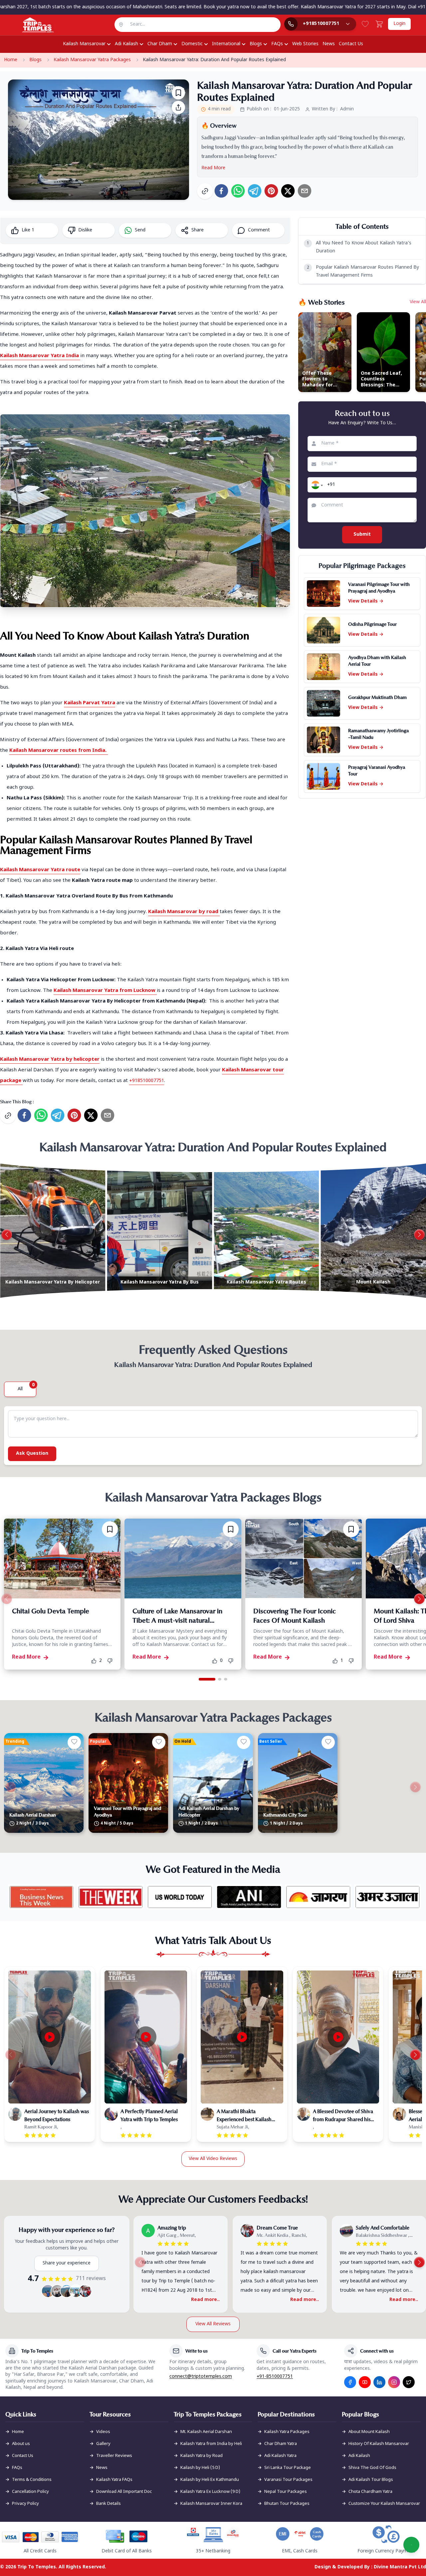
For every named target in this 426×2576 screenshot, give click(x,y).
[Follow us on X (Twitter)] (409, 2382)
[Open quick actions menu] (411, 2545)
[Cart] (379, 24)
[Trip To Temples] (30, 25)
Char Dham (160, 44)
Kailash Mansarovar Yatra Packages (92, 60)
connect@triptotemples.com (201, 2377)
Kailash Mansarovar (84, 44)
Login (399, 24)
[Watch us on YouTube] (365, 2382)
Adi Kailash (126, 44)
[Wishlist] (365, 24)
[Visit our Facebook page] (350, 2382)
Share (198, 230)
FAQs (277, 44)
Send (140, 230)
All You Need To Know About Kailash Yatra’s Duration (359, 247)
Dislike (85, 230)
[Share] (178, 107)
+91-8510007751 (275, 2377)
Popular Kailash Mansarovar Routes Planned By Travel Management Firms (363, 271)
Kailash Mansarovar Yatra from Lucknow (105, 991)
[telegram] (255, 191)
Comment (259, 230)
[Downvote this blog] (112, 1661)
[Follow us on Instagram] (394, 2382)
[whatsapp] (238, 191)
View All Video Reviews (213, 2159)
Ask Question (32, 1454)
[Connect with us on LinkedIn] (379, 2382)
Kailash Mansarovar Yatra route (40, 870)
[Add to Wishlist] (178, 93)
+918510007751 (147, 1081)
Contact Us (351, 44)
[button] (316, 485)
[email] (305, 191)
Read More (213, 168)
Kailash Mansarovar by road (184, 912)
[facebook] (221, 191)
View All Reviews (213, 2324)
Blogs (256, 44)
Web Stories (305, 44)
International (226, 44)
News (329, 44)
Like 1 (28, 230)
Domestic (192, 44)
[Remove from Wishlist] (110, 1529)
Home (11, 60)
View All (418, 302)
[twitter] (288, 191)
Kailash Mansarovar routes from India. (59, 751)
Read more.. (205, 2300)
